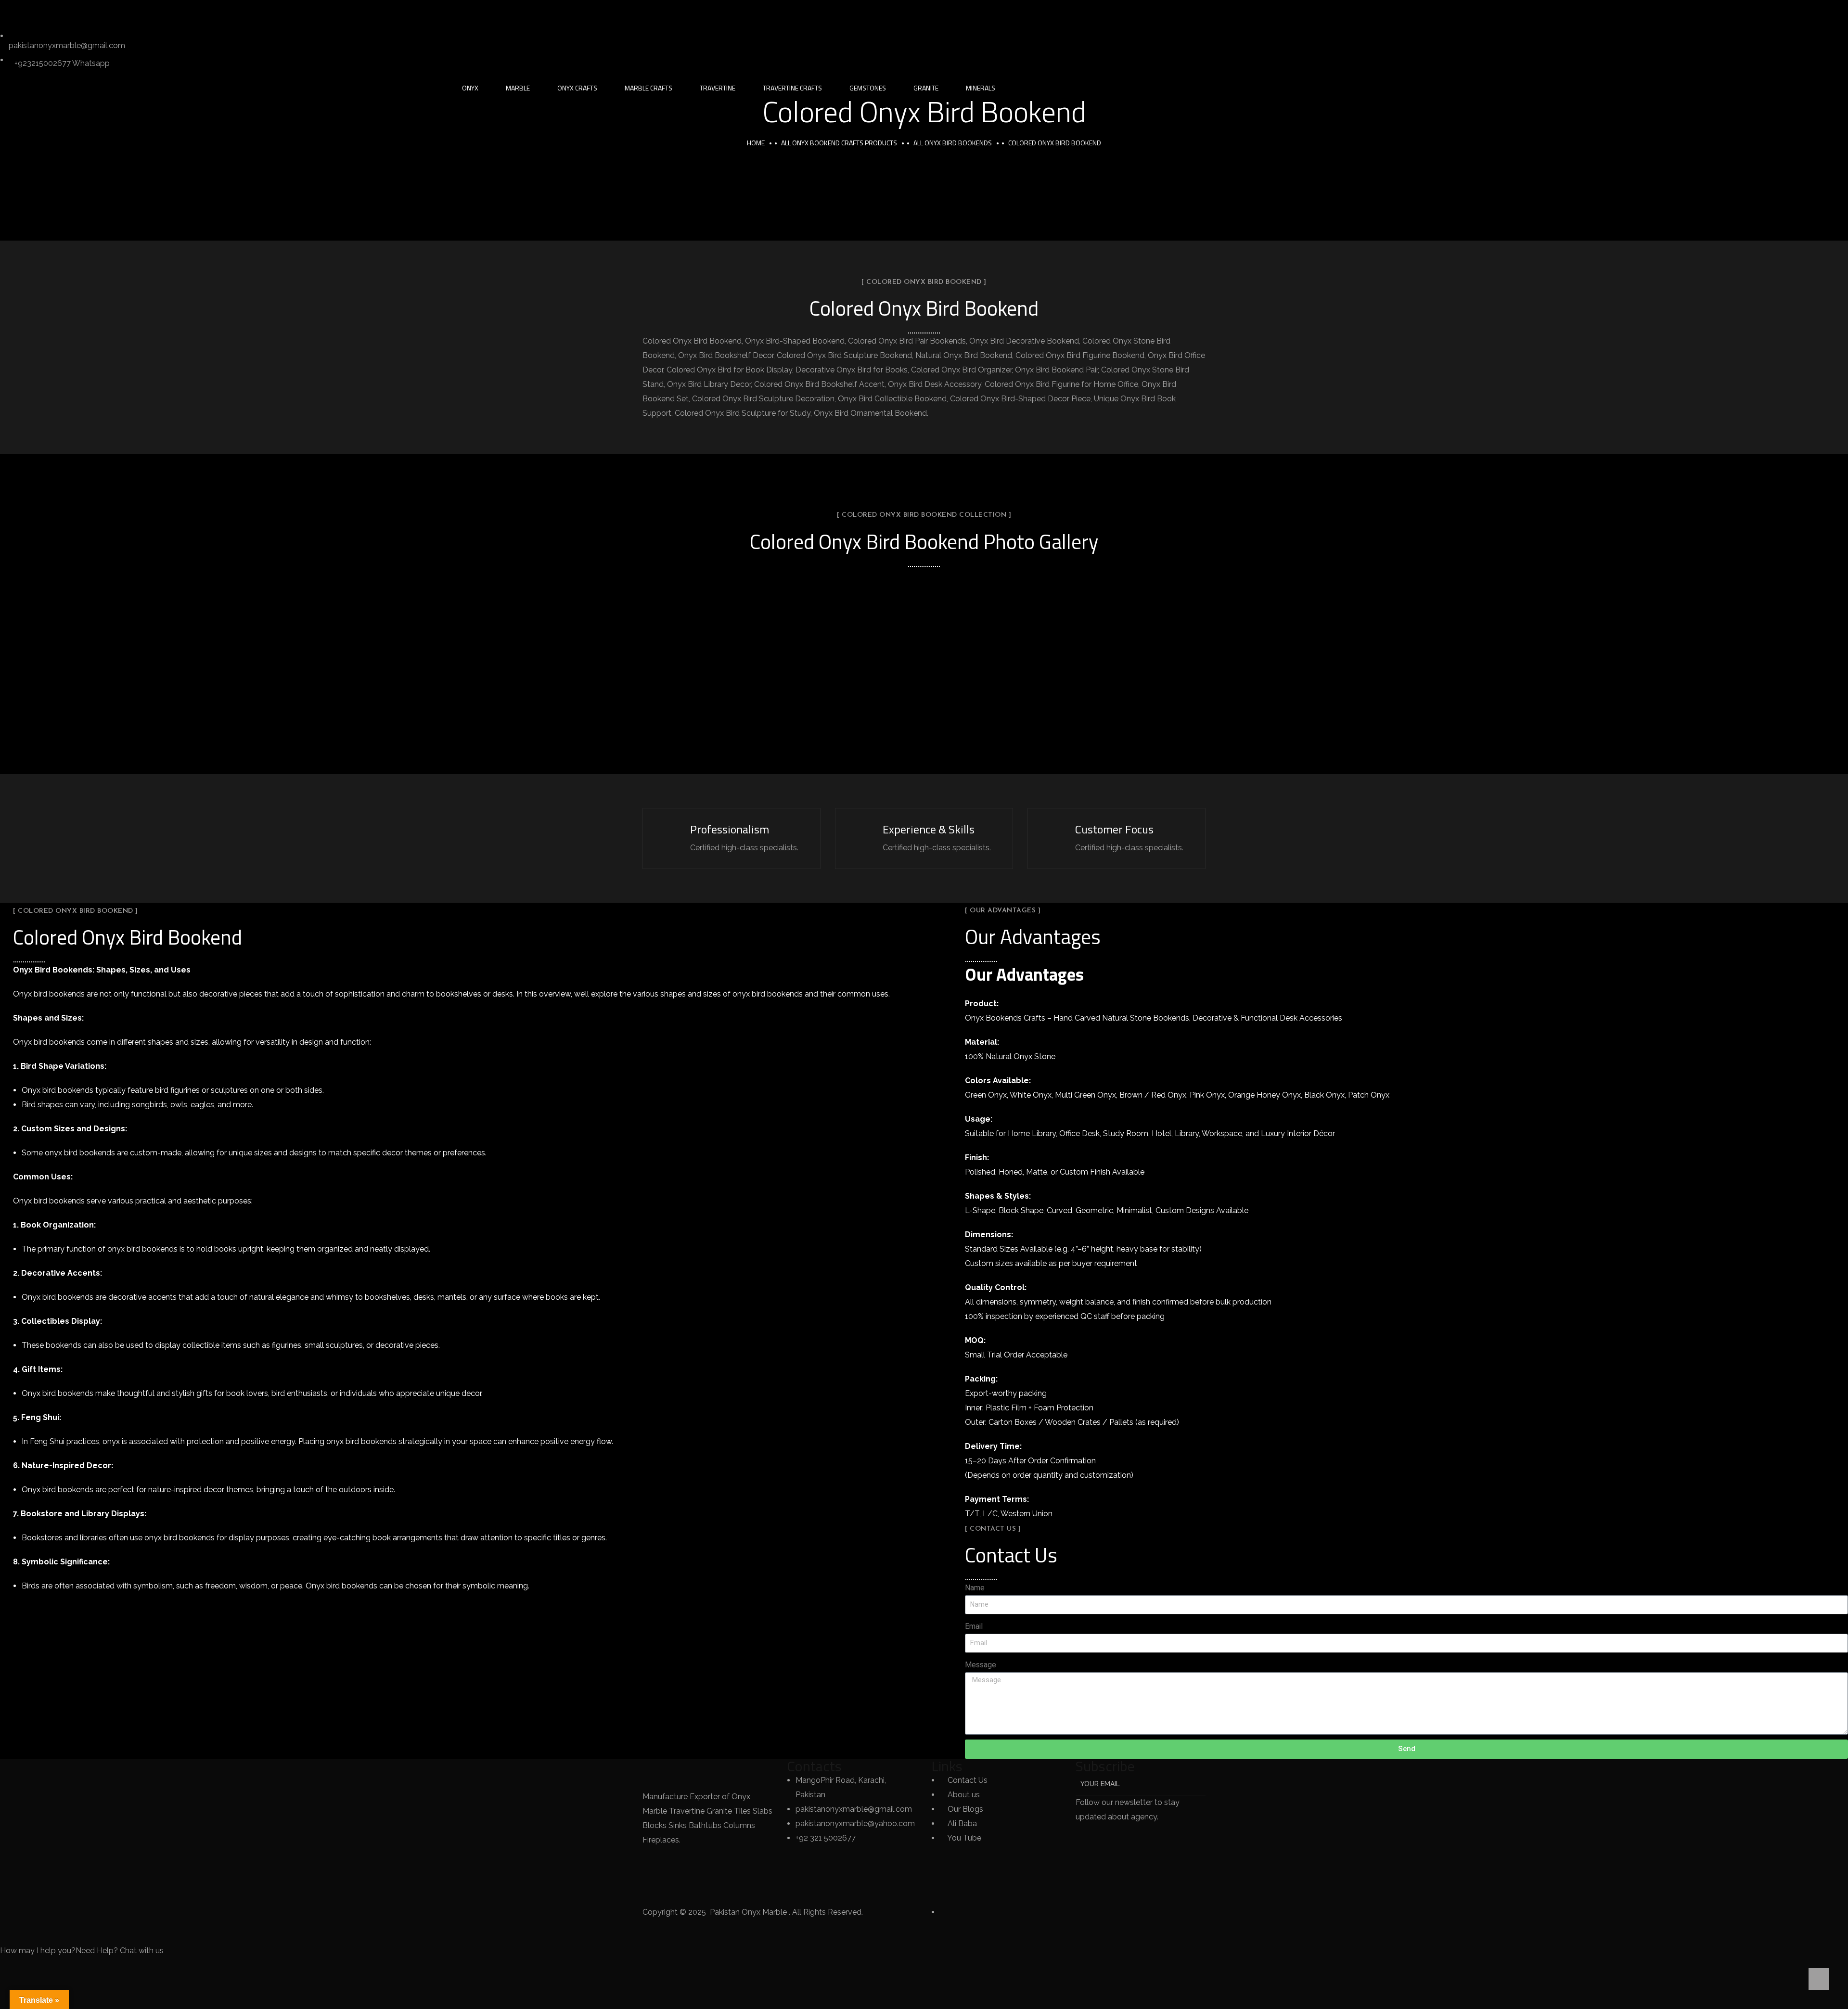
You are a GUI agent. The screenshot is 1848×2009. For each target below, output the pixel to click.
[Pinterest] (116, 12)
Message (981, 1665)
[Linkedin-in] (64, 12)
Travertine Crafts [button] (792, 88)
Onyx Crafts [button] (577, 88)
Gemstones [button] (868, 88)
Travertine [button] (718, 88)
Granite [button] (926, 88)
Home (756, 143)
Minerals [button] (981, 88)
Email (974, 1626)
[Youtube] (142, 12)
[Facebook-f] (38, 12)
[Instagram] (90, 12)
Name (975, 1588)
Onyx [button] (470, 88)
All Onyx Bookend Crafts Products (839, 143)
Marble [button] (518, 88)
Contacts (814, 1766)
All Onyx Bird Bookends (953, 143)
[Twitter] (12, 12)
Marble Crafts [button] (648, 88)
